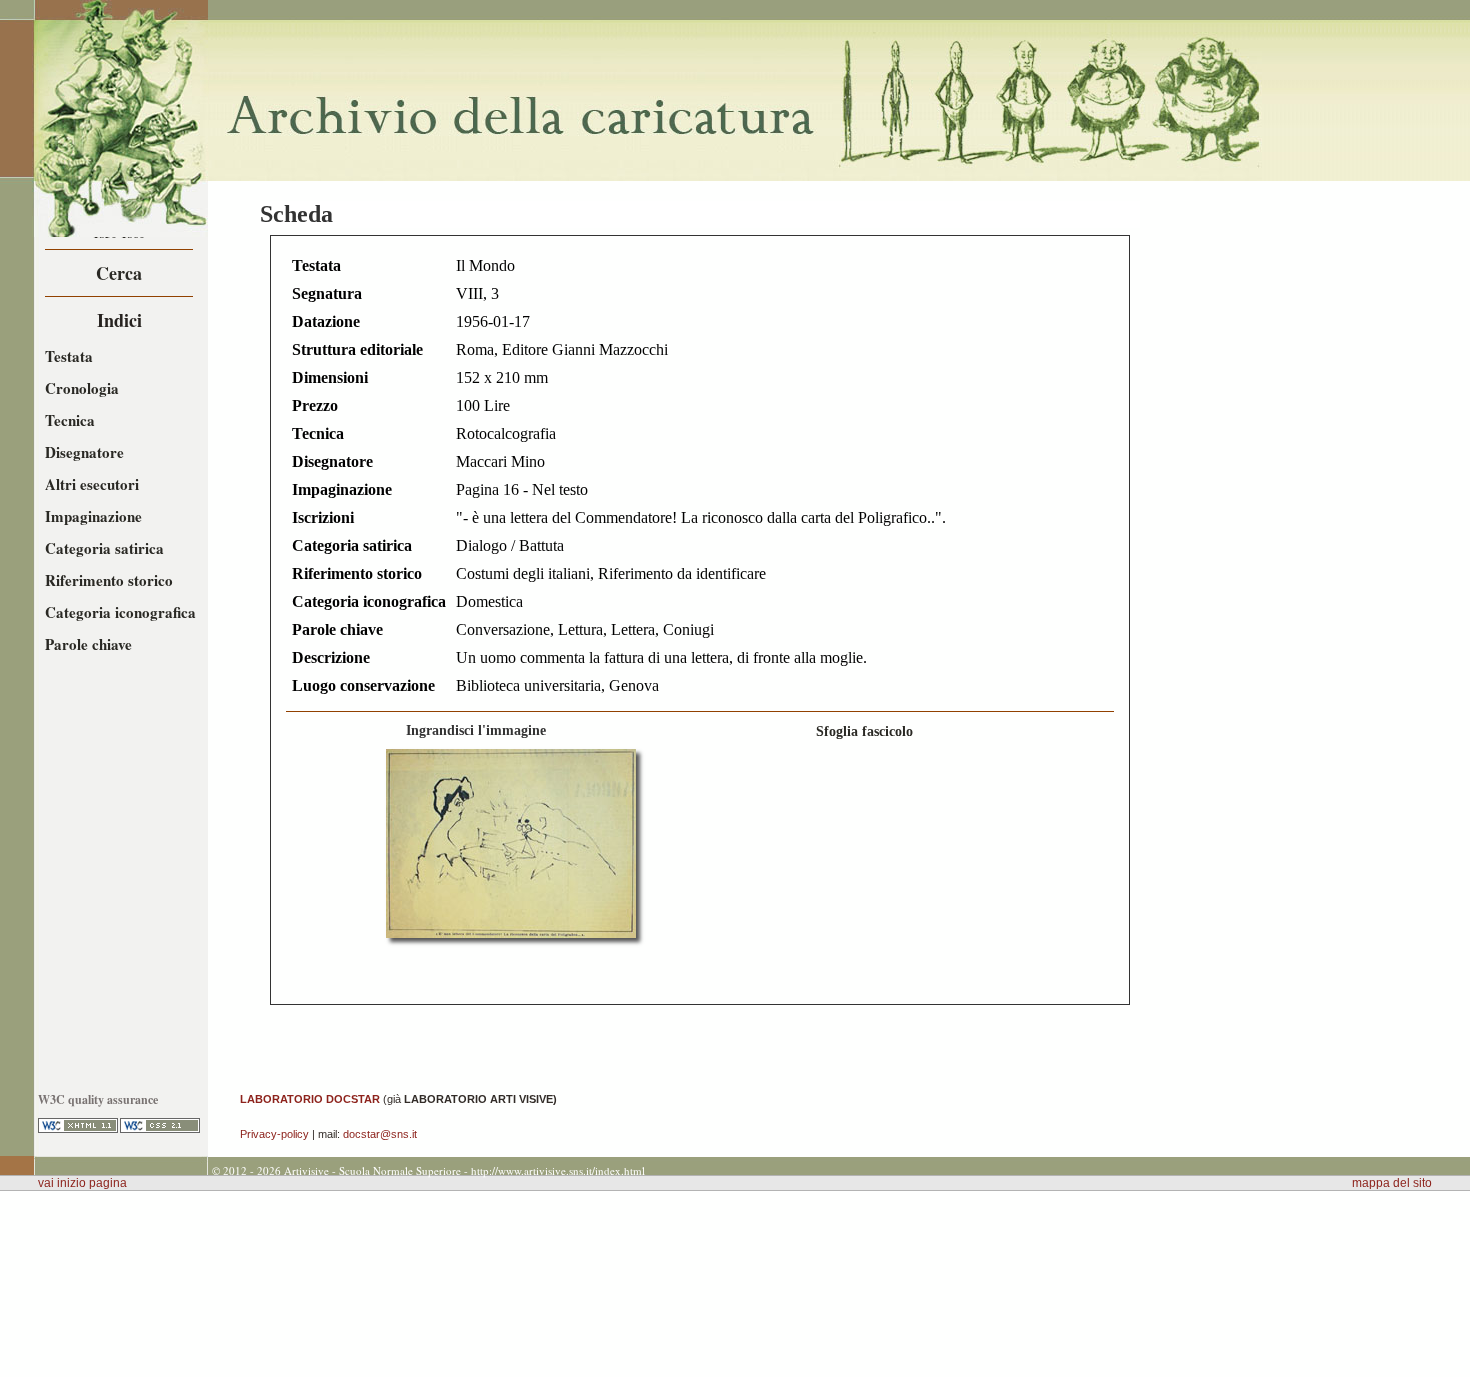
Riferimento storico (109, 580)
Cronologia (82, 388)
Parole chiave (88, 644)
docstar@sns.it (380, 1134)
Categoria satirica (104, 548)
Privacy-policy (274, 1134)
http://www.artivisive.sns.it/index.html (558, 1170)
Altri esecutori (92, 484)
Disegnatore (84, 452)
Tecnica (70, 420)
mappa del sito (1392, 1183)
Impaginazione (93, 516)
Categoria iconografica (120, 612)
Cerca (119, 273)
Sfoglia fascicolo (864, 731)
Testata (69, 356)
